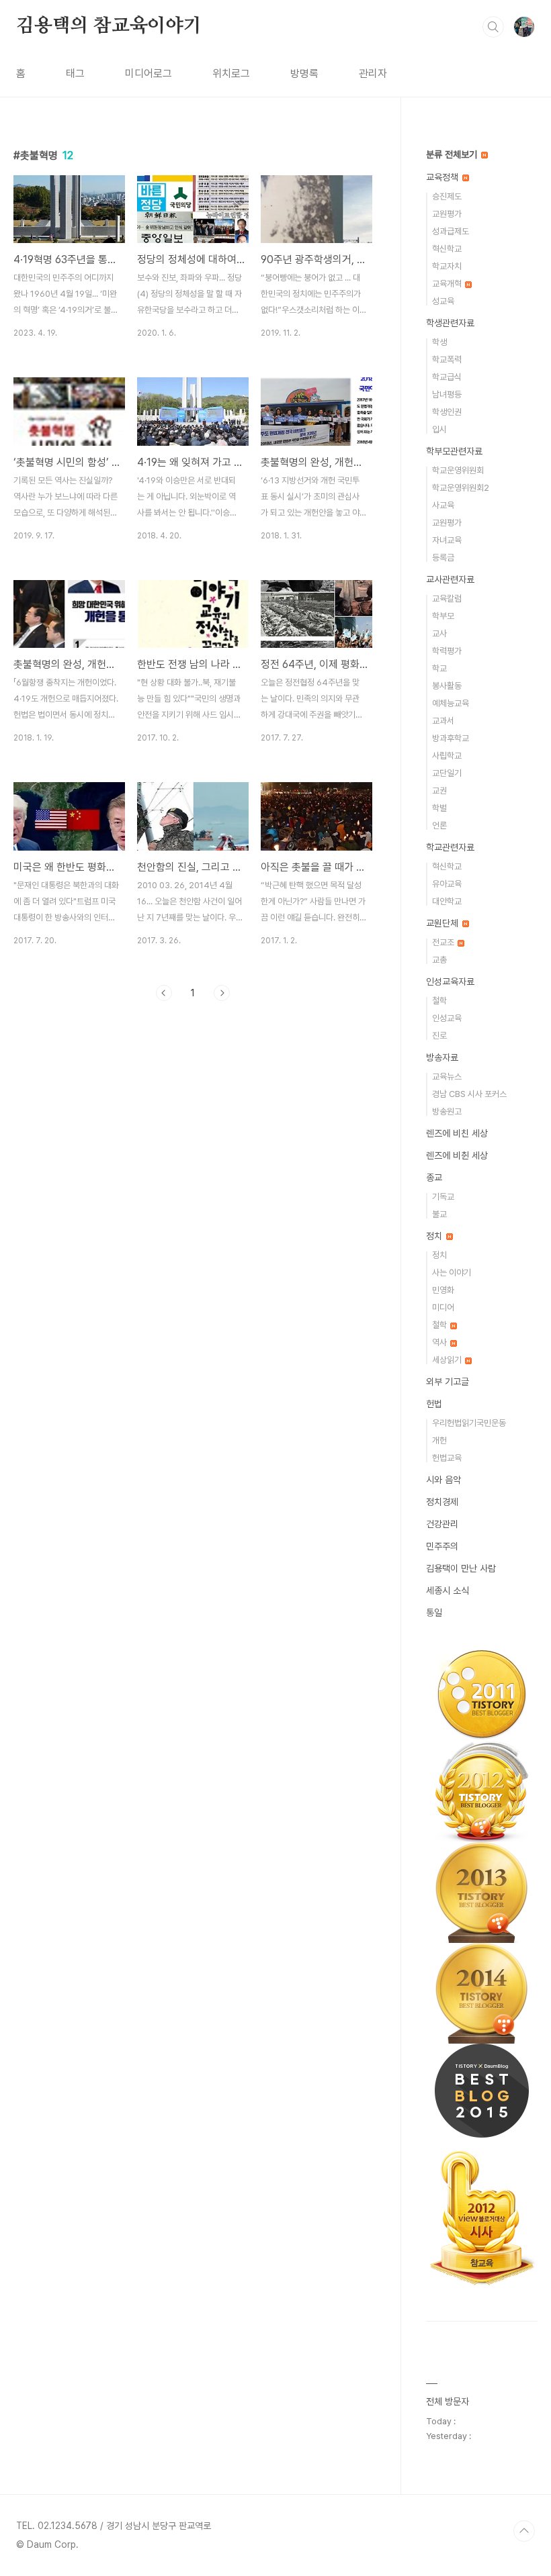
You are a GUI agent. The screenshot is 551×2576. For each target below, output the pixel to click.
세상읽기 (448, 1360)
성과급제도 (451, 231)
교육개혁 (448, 284)
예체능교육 (451, 703)
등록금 (443, 558)
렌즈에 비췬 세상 (457, 1155)
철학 (439, 1001)
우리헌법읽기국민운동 (469, 1423)
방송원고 (447, 1111)
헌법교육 (447, 1458)
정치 (435, 1236)
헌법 (434, 1404)
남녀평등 (447, 394)
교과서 (443, 721)
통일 (434, 1613)
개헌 (439, 1440)
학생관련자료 (450, 323)
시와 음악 (443, 1480)
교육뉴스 (447, 1077)
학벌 (439, 808)
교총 (439, 960)
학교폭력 (447, 360)
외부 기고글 (448, 1382)
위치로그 (231, 74)
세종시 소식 (448, 1590)
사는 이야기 (452, 1273)
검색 (493, 27)
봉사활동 (447, 686)
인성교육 (447, 1018)
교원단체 (443, 923)
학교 (439, 668)
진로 (439, 1036)
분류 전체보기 (453, 154)
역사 (440, 1342)
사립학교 (447, 756)
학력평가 (447, 651)
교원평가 (447, 214)
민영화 (443, 1290)
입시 (439, 429)
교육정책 (443, 177)
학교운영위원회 (458, 470)
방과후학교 (451, 738)
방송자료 (442, 1057)
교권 (439, 791)
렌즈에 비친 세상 (457, 1133)
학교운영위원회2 (461, 488)
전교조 (444, 942)
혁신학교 (447, 249)
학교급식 (447, 377)
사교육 (443, 505)
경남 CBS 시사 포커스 (469, 1094)
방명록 (304, 74)
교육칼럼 (447, 599)
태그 (75, 74)
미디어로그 (149, 74)
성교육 (443, 301)
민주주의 (442, 1546)
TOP (524, 2531)
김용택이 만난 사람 (461, 1568)
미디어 (443, 1307)
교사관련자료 (450, 579)
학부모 (443, 616)
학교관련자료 (450, 847)
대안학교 (447, 901)
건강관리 (442, 1524)
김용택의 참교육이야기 (109, 26)
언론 (439, 825)
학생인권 (447, 412)
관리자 (373, 74)
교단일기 (447, 773)
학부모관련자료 (454, 451)
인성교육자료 (450, 982)
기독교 (443, 1197)
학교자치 (447, 266)
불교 (439, 1214)
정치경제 (442, 1502)
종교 (434, 1178)
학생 (439, 342)
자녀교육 (447, 540)
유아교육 (447, 884)
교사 (439, 633)
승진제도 (447, 196)
